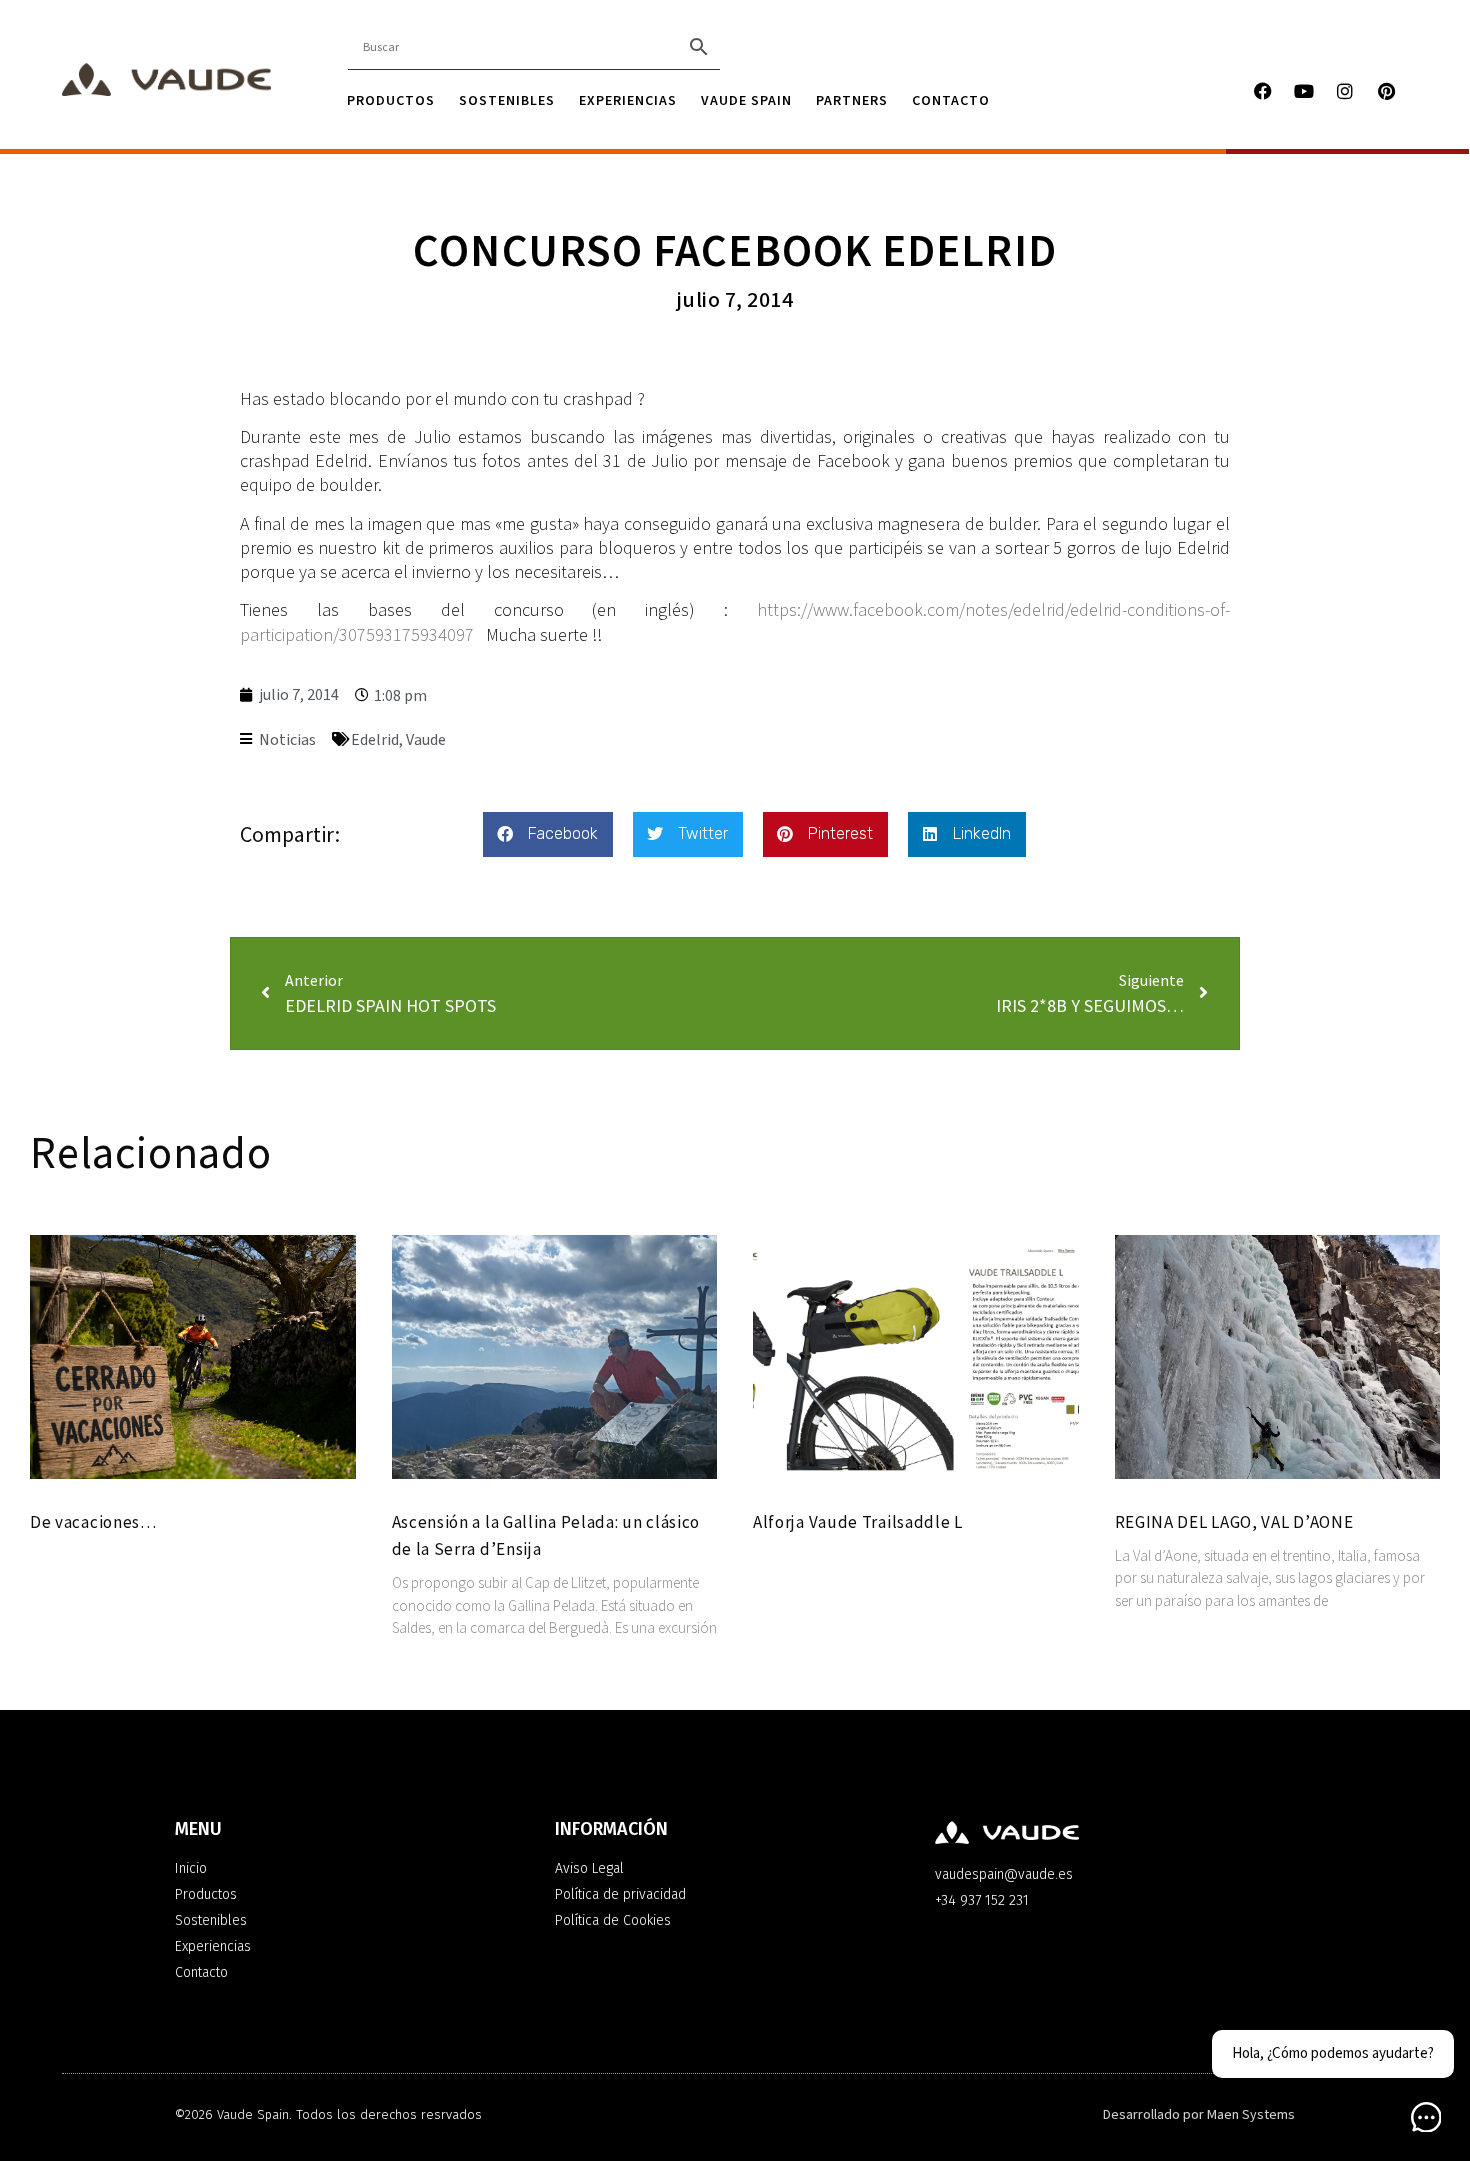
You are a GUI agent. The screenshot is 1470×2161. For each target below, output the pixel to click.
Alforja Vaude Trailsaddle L (858, 1522)
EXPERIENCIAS (628, 100)
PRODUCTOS (391, 100)
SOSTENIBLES (507, 100)
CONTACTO (951, 100)
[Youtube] (1304, 91)
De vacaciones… (93, 1522)
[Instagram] (1345, 91)
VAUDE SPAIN (746, 100)
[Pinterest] (1386, 91)
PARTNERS (852, 100)
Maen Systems (1251, 2115)
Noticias (287, 740)
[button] (548, 834)
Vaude (426, 740)
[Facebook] (1263, 91)
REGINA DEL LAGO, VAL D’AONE (1234, 1522)
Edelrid (375, 740)
